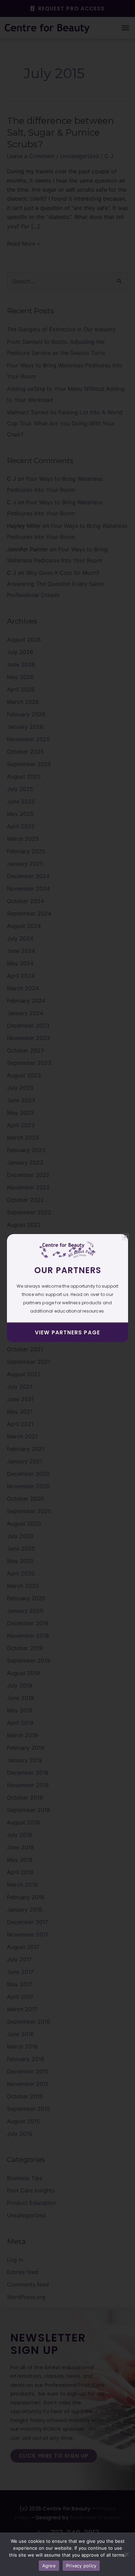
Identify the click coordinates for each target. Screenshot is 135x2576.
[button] (125, 1237)
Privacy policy (81, 2566)
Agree (49, 2566)
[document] (67, 1288)
